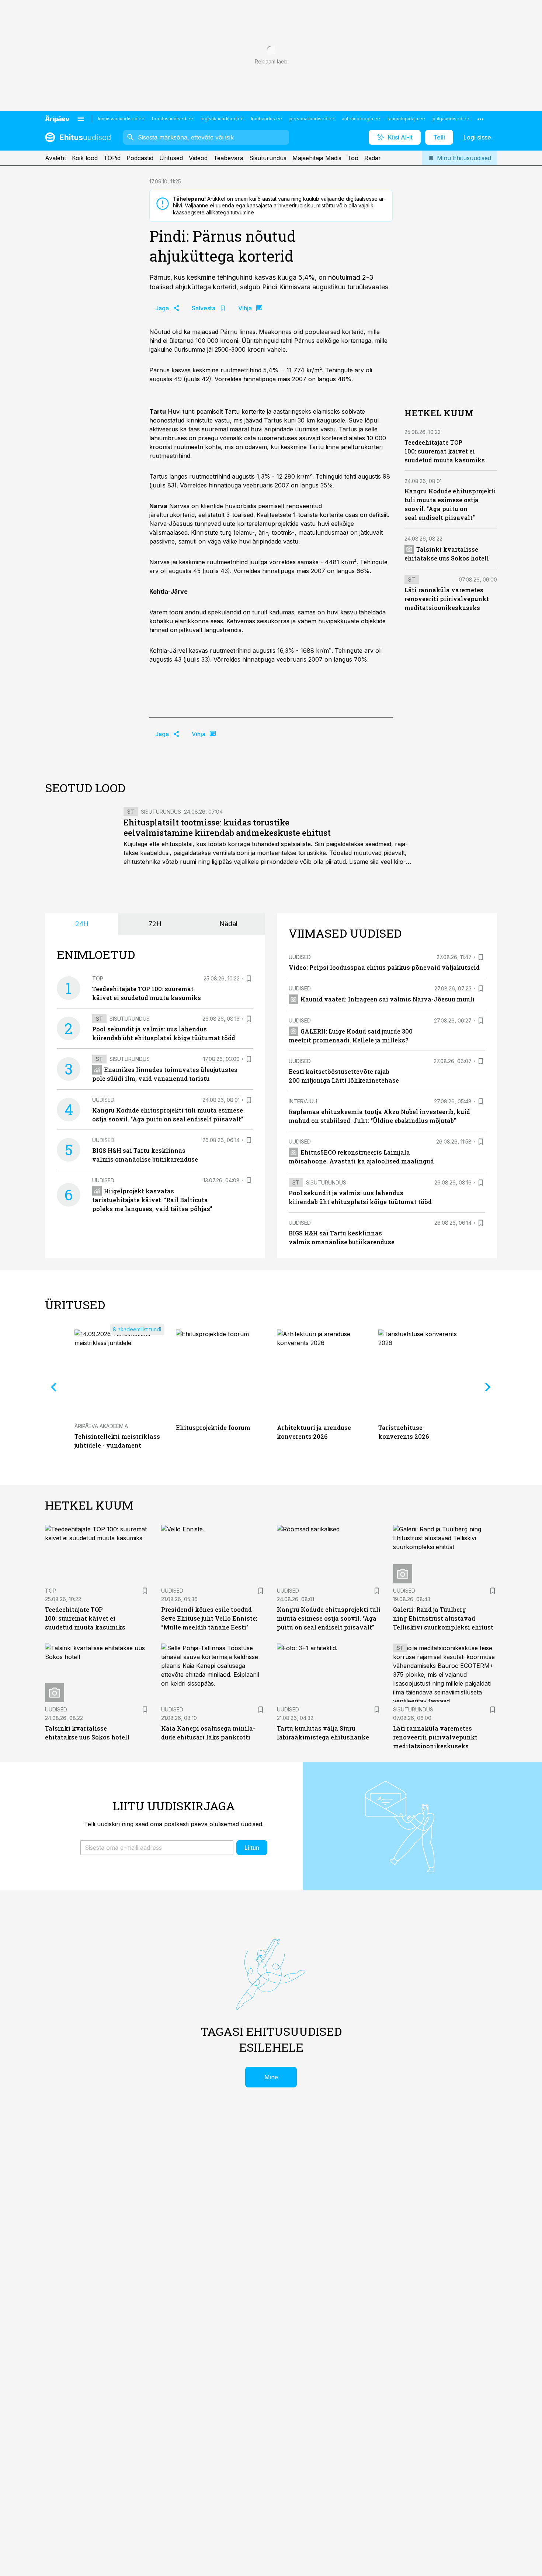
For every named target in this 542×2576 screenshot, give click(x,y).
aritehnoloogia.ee (361, 119)
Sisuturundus (268, 158)
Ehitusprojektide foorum (213, 1427)
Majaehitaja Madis (317, 158)
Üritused (171, 158)
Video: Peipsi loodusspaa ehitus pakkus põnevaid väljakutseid (384, 967)
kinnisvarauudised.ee (121, 119)
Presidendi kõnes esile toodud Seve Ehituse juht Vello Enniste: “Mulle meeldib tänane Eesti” (209, 1618)
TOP (98, 978)
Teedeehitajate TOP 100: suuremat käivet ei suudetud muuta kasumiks (445, 451)
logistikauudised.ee (222, 119)
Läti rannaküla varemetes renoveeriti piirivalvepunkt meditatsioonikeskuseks (447, 598)
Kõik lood (85, 158)
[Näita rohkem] (480, 119)
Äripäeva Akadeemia (101, 1426)
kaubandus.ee (267, 119)
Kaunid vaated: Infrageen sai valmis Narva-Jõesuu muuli (388, 999)
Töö (353, 158)
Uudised (103, 1100)
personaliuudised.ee (312, 119)
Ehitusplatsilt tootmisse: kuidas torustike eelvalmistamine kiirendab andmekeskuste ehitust (227, 827)
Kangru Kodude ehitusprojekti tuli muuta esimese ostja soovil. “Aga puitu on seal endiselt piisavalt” (329, 1618)
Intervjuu (303, 1101)
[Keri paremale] (488, 1387)
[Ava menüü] (81, 119)
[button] (157, 1848)
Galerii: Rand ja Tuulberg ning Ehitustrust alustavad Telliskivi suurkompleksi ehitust (443, 1618)
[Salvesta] (249, 979)
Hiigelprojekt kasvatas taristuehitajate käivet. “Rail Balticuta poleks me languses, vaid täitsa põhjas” (152, 1200)
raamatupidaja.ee (406, 119)
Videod (198, 158)
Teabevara (228, 158)
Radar (373, 158)
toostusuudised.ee (173, 119)
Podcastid (140, 158)
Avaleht (55, 158)
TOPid (112, 158)
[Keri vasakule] (54, 1387)
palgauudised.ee (451, 119)
